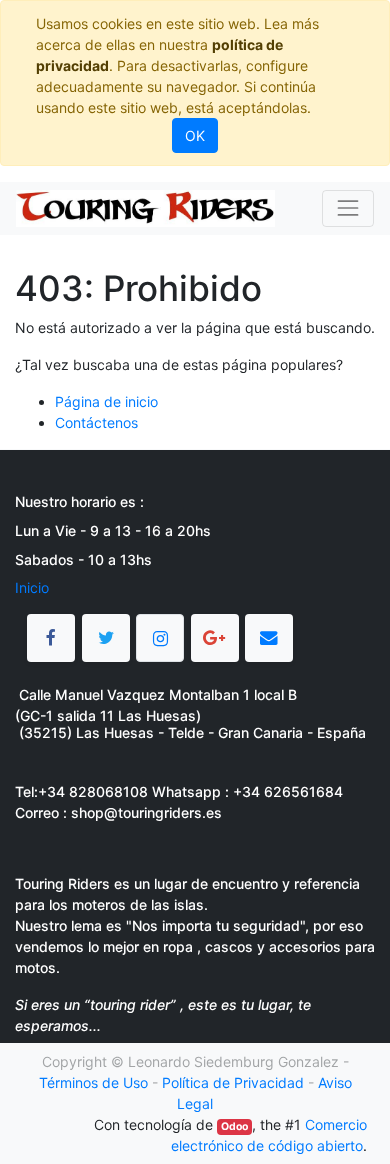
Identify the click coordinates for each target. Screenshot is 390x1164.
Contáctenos (96, 422)
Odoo (234, 1126)
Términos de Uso (93, 1082)
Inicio (32, 587)
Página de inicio (106, 401)
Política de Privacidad (233, 1082)
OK (195, 135)
